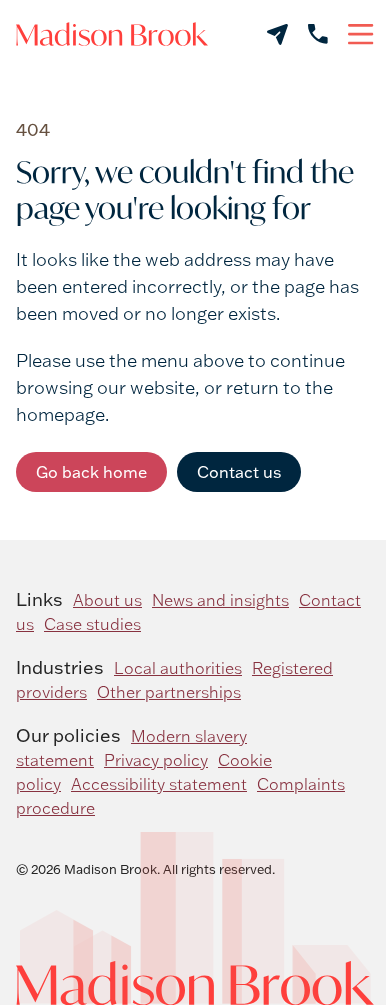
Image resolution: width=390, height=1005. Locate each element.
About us (107, 600)
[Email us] (277, 34)
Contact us (239, 472)
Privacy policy (156, 760)
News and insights (220, 600)
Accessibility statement (159, 784)
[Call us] (318, 34)
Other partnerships (169, 692)
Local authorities (178, 668)
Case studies (92, 624)
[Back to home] (112, 34)
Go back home (91, 472)
